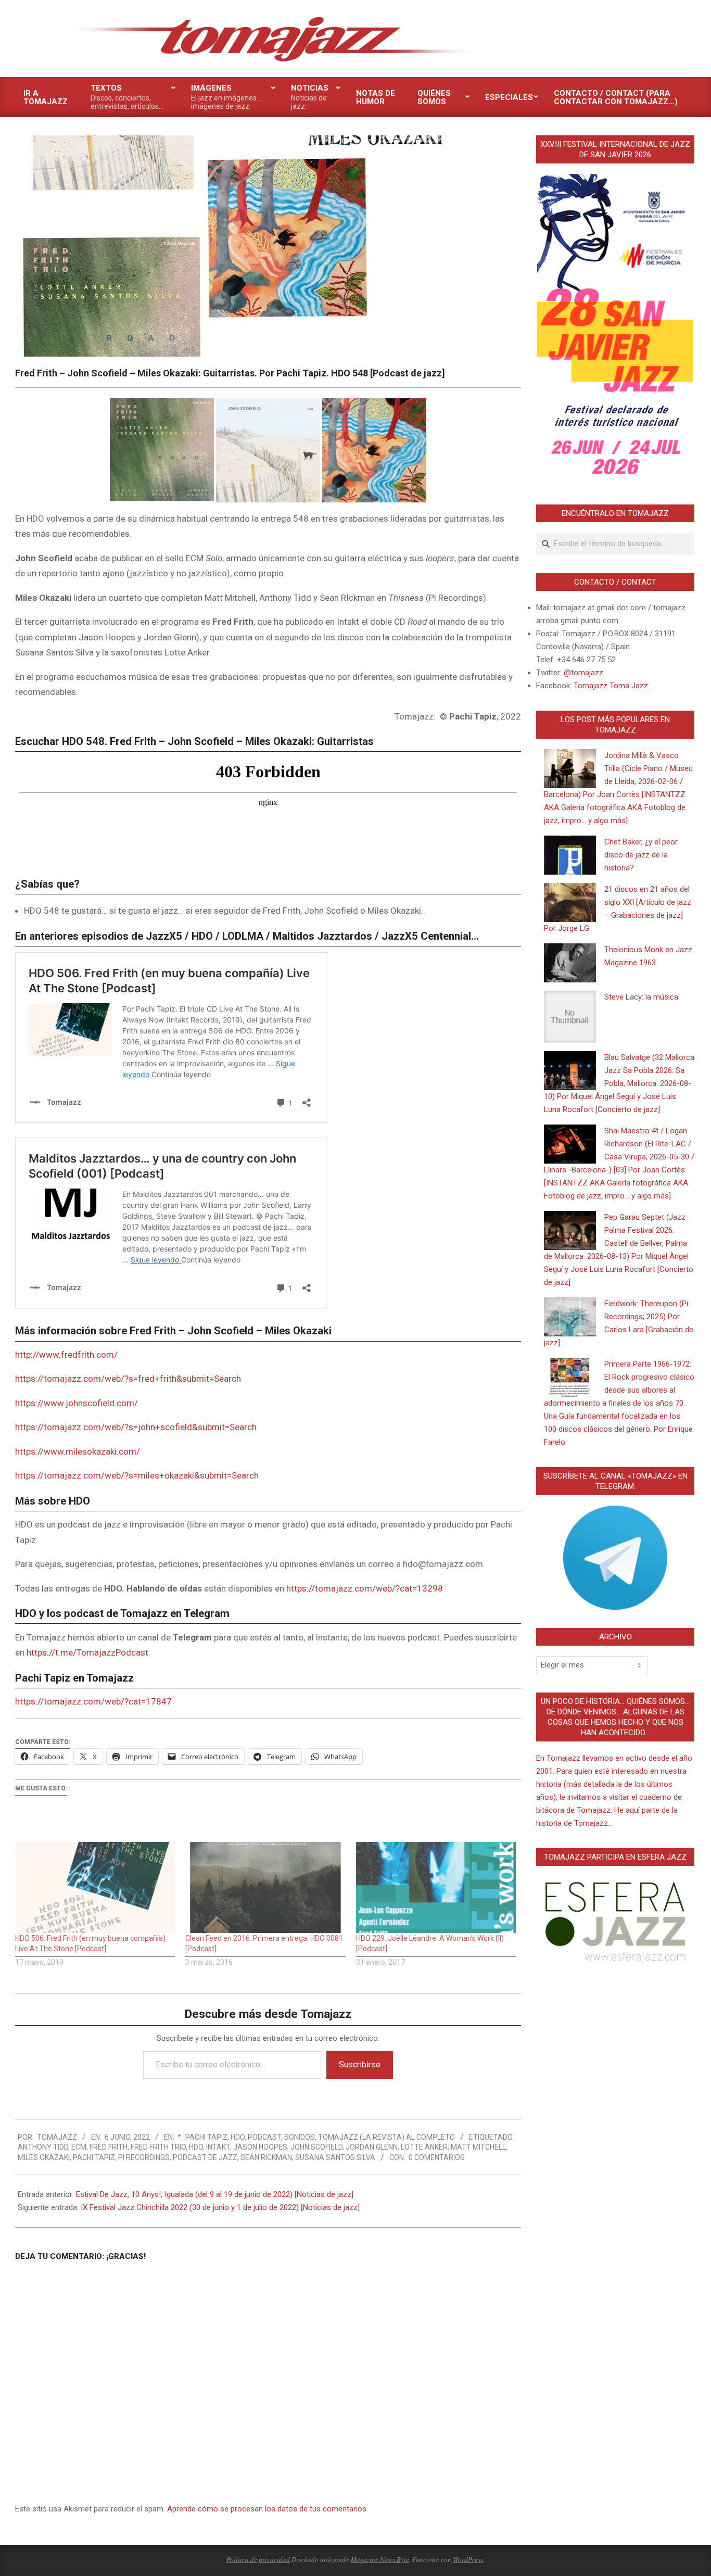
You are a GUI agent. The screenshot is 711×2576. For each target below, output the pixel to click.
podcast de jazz (205, 2157)
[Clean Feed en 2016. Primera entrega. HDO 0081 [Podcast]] (265, 1888)
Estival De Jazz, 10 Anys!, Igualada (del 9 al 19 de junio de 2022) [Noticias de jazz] (215, 2194)
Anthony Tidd (43, 2147)
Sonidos (300, 2137)
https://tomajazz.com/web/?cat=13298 (365, 1588)
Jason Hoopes (260, 2147)
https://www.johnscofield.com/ (77, 1403)
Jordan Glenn (372, 2147)
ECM (79, 2147)
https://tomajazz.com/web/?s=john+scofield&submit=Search (136, 1427)
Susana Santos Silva (335, 2157)
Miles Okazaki (44, 2157)
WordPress (468, 2559)
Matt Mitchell (478, 2147)
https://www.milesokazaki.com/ (78, 1451)
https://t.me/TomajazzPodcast (87, 1652)
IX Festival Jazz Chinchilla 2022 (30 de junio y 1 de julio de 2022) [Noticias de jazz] (220, 2207)
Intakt (218, 2147)
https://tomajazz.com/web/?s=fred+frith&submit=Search (128, 1379)
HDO (238, 2137)
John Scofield (316, 2147)
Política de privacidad (258, 2559)
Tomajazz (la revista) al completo (386, 2137)
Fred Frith (109, 2147)
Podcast (264, 2137)
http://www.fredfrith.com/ (66, 1355)
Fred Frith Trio (158, 2147)
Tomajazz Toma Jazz (611, 686)
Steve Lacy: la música (641, 997)
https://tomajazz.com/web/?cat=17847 (93, 1701)
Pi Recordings (144, 2157)
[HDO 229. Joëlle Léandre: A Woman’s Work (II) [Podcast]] (436, 1888)
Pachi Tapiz (94, 2157)
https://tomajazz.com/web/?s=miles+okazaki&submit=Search (137, 1475)
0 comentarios (437, 2157)
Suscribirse (360, 2064)
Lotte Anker (424, 2147)
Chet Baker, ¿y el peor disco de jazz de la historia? (641, 855)
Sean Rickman (266, 2157)
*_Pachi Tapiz (202, 2137)
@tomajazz (583, 673)
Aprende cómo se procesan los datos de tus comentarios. (268, 2509)
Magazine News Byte (380, 2559)
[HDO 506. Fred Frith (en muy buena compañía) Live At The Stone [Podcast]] (95, 1888)
